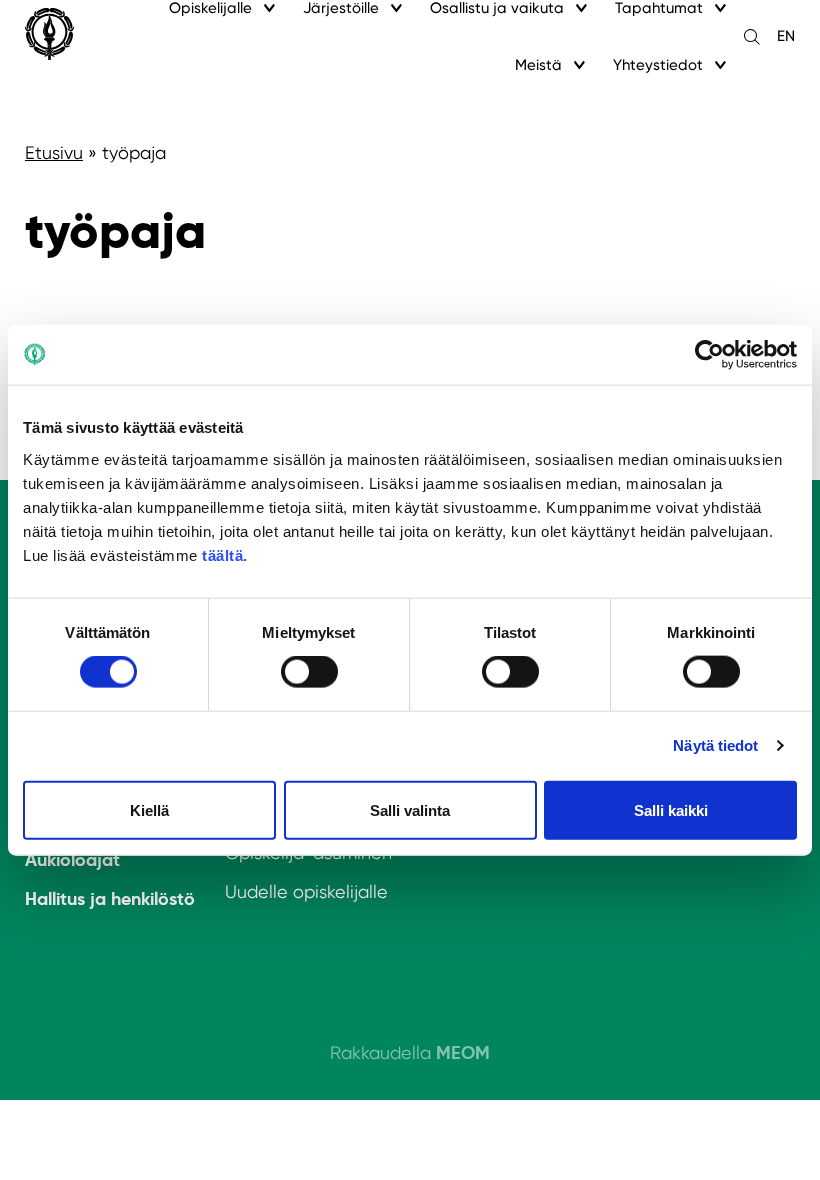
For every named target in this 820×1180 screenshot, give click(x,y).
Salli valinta (410, 809)
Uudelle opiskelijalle (306, 891)
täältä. (225, 554)
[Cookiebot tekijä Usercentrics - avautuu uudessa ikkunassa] (709, 355)
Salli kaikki (671, 809)
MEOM (463, 1052)
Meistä (538, 65)
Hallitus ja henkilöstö (110, 898)
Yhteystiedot (658, 65)
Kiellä (149, 809)
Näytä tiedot (715, 745)
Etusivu (54, 152)
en (786, 36)
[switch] (309, 672)
